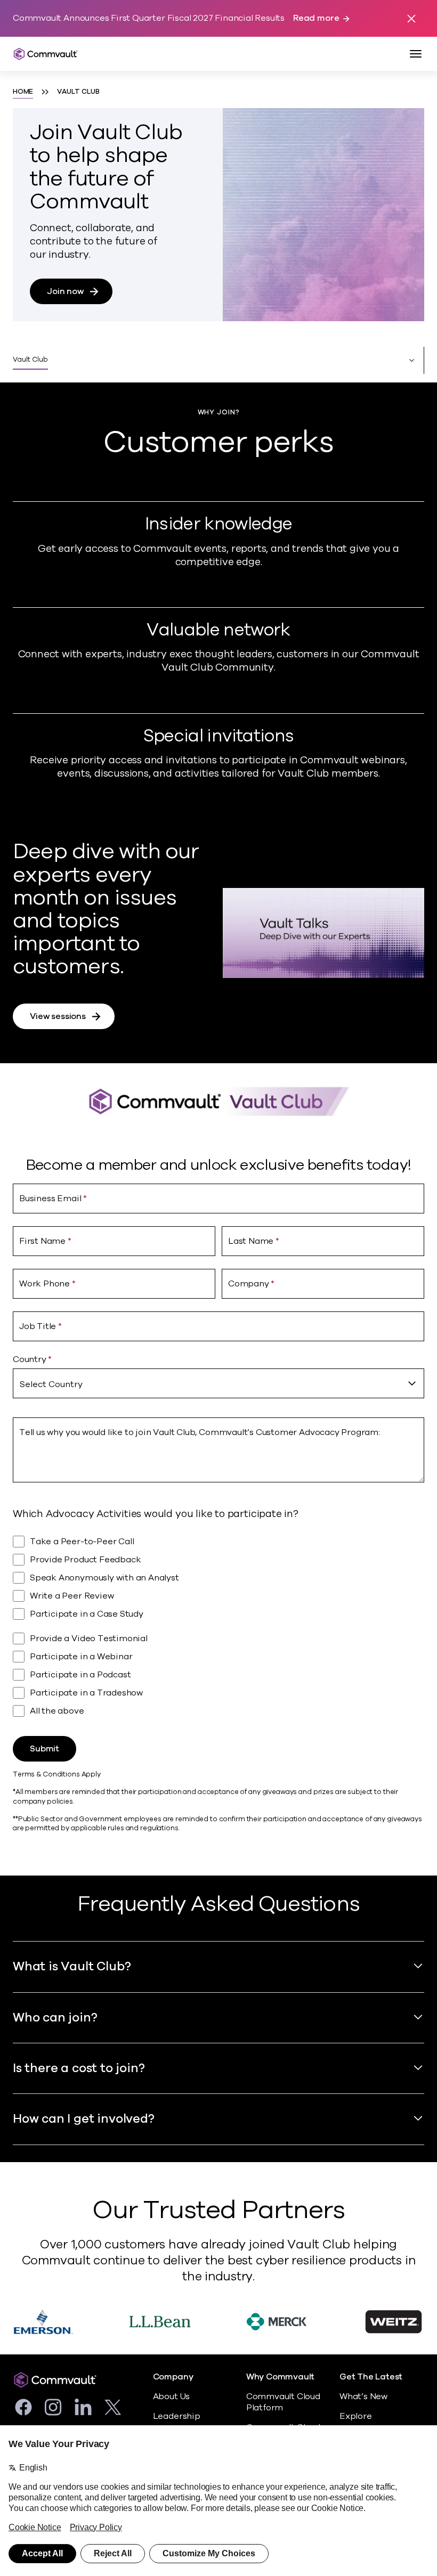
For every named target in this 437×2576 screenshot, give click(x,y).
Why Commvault (281, 2377)
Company (173, 2377)
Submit (44, 1749)
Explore (356, 2416)
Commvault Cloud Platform (283, 2402)
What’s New (363, 2396)
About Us (171, 2396)
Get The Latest (371, 2377)
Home (23, 92)
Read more (316, 18)
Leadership (177, 2416)
